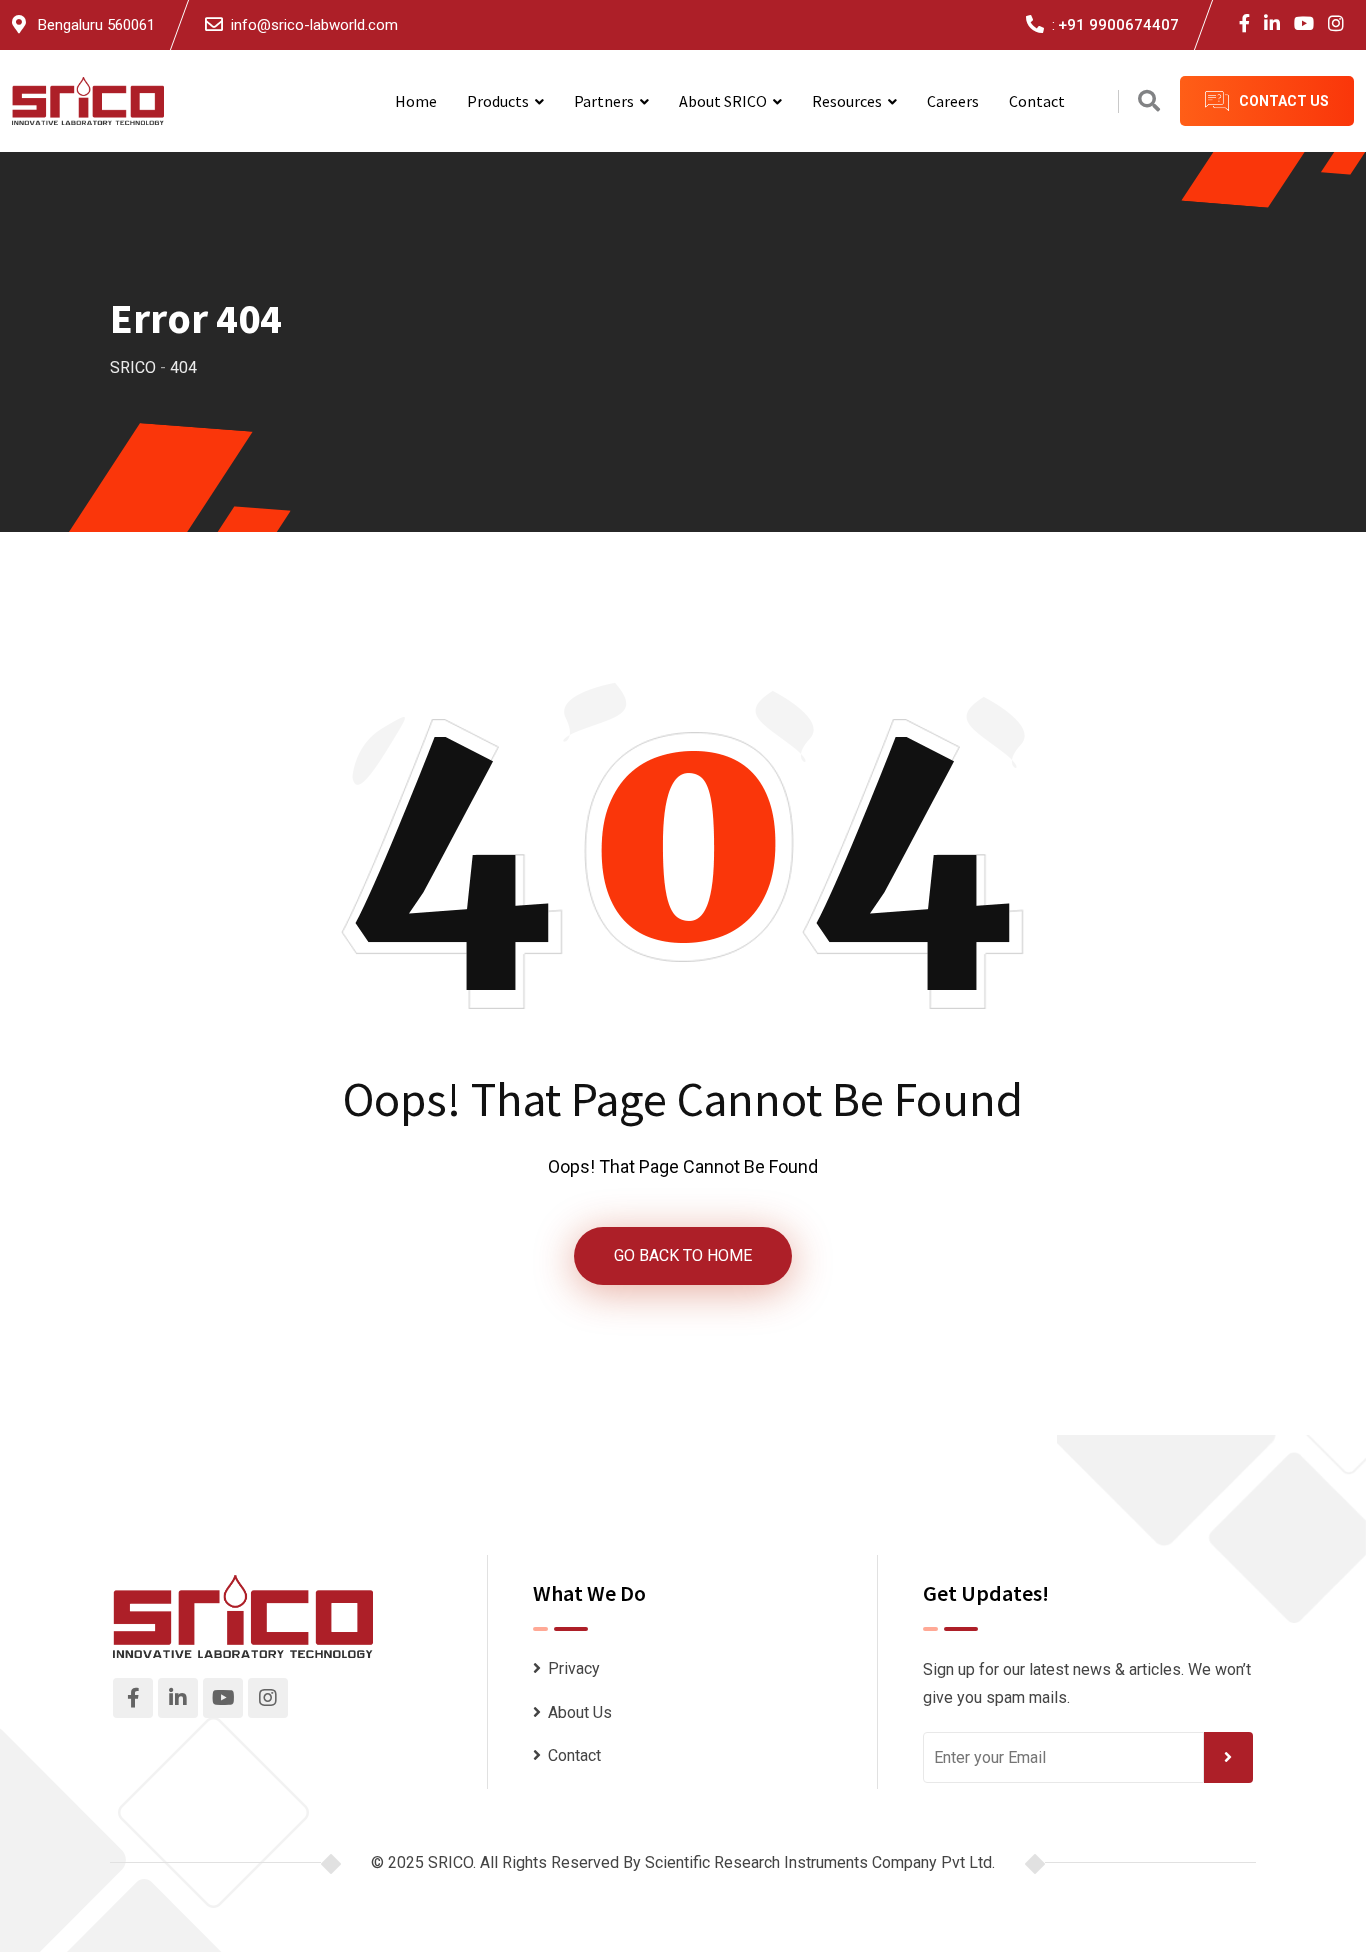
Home (416, 101)
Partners (604, 101)
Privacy (574, 1668)
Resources (847, 101)
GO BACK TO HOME (683, 1255)
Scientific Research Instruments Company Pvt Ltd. (820, 1862)
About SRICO (723, 101)
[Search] (1149, 101)
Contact (1037, 101)
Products (498, 101)
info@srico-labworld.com (314, 25)
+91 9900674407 (1118, 25)
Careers (953, 101)
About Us (580, 1712)
